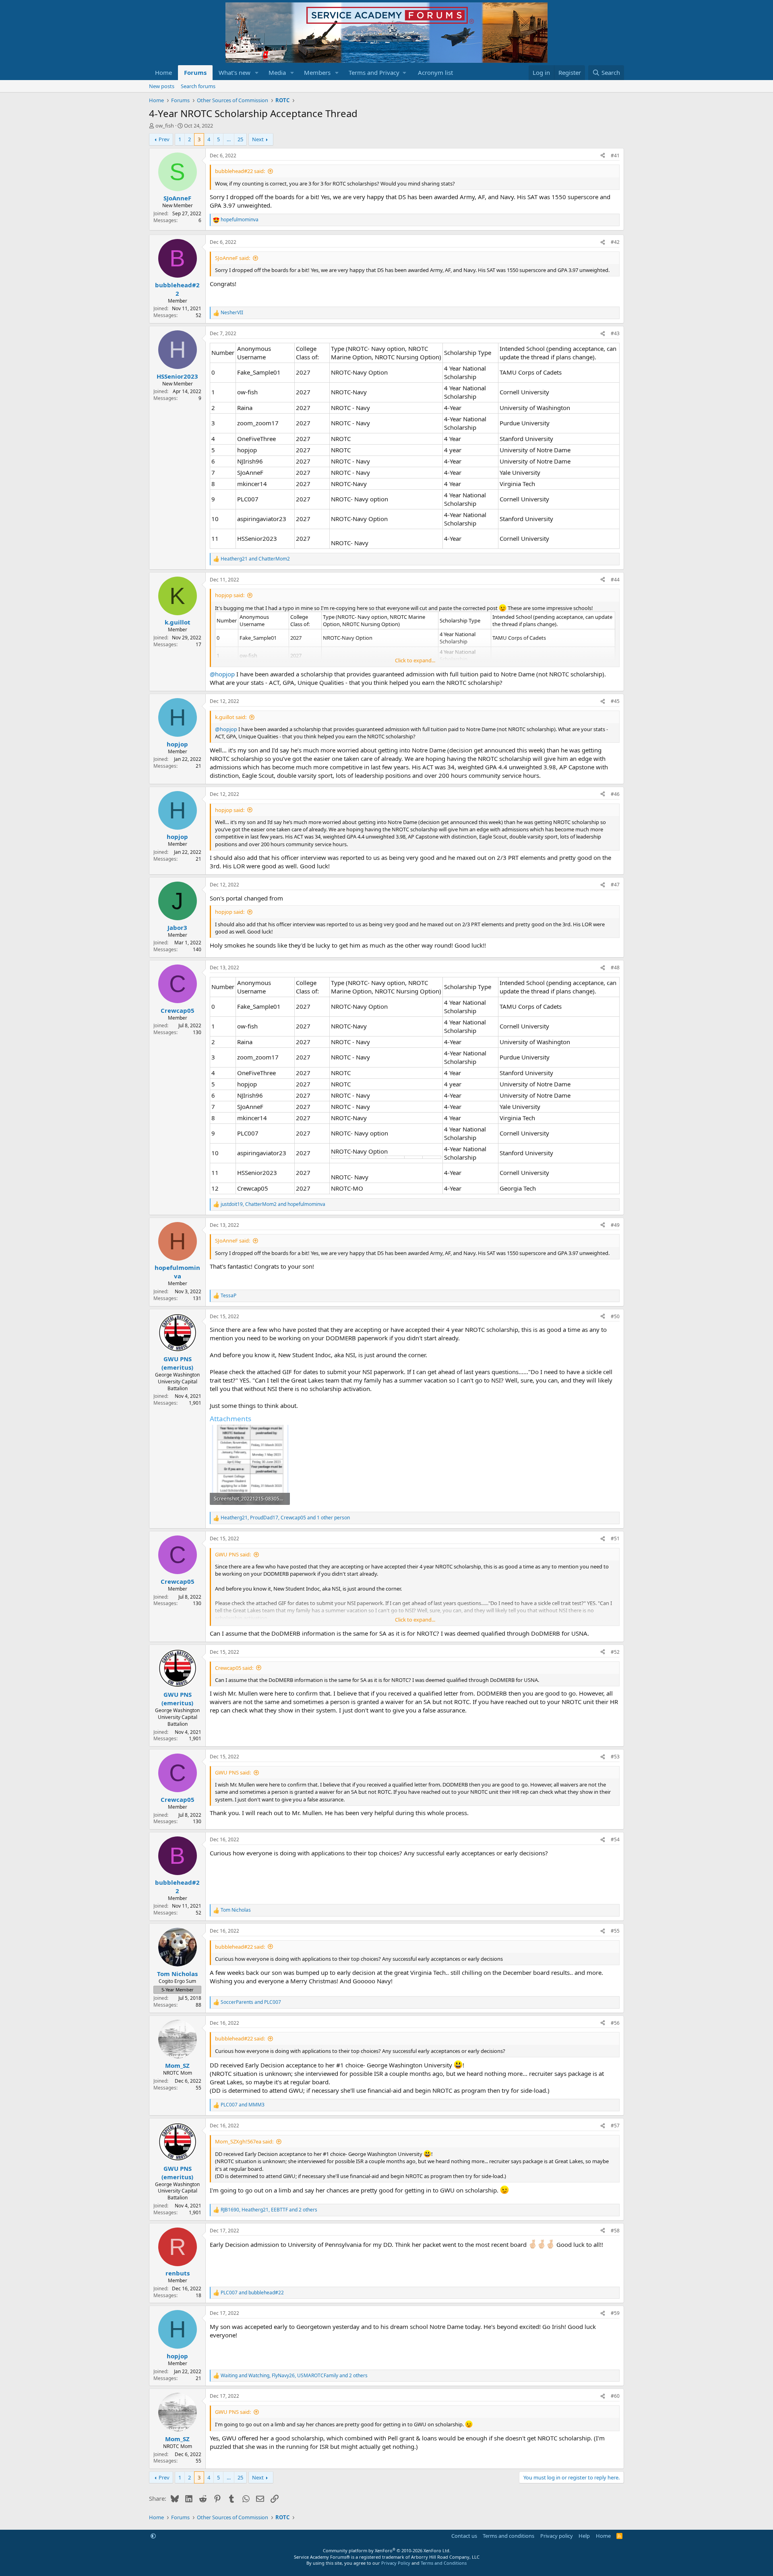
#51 (615, 1538)
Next (258, 139)
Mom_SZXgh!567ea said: (244, 2141)
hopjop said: (230, 595)
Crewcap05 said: (234, 1668)
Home (163, 72)
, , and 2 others (269, 2210)
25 (240, 139)
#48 (615, 968)
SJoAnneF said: (233, 258)
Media (277, 72)
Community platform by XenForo (387, 2550)
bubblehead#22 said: (240, 171)
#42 (615, 242)
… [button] (229, 139)
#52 (615, 1652)
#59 (615, 2313)
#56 (615, 2023)
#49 (615, 1225)
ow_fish (165, 126)
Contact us (464, 2536)
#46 (615, 794)
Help (584, 2536)
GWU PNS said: (233, 1554)
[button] (257, 73)
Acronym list (435, 72)
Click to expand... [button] (415, 660)
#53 (615, 1757)
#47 (615, 885)
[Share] (603, 156)
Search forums (198, 86)
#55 (615, 1931)
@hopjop (222, 674)
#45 (615, 701)
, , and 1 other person (285, 1518)
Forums (195, 72)
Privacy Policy (396, 2563)
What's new (235, 72)
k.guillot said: (231, 717)
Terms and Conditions (444, 2563)
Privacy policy (557, 2536)
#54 (615, 1839)
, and (273, 1204)
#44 (615, 580)
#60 (615, 2396)
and (255, 559)
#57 (615, 2126)
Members (317, 72)
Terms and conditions (508, 2536)
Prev (164, 139)
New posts (162, 86)
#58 (615, 2231)
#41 (615, 156)
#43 (615, 333)
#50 (615, 1316)
